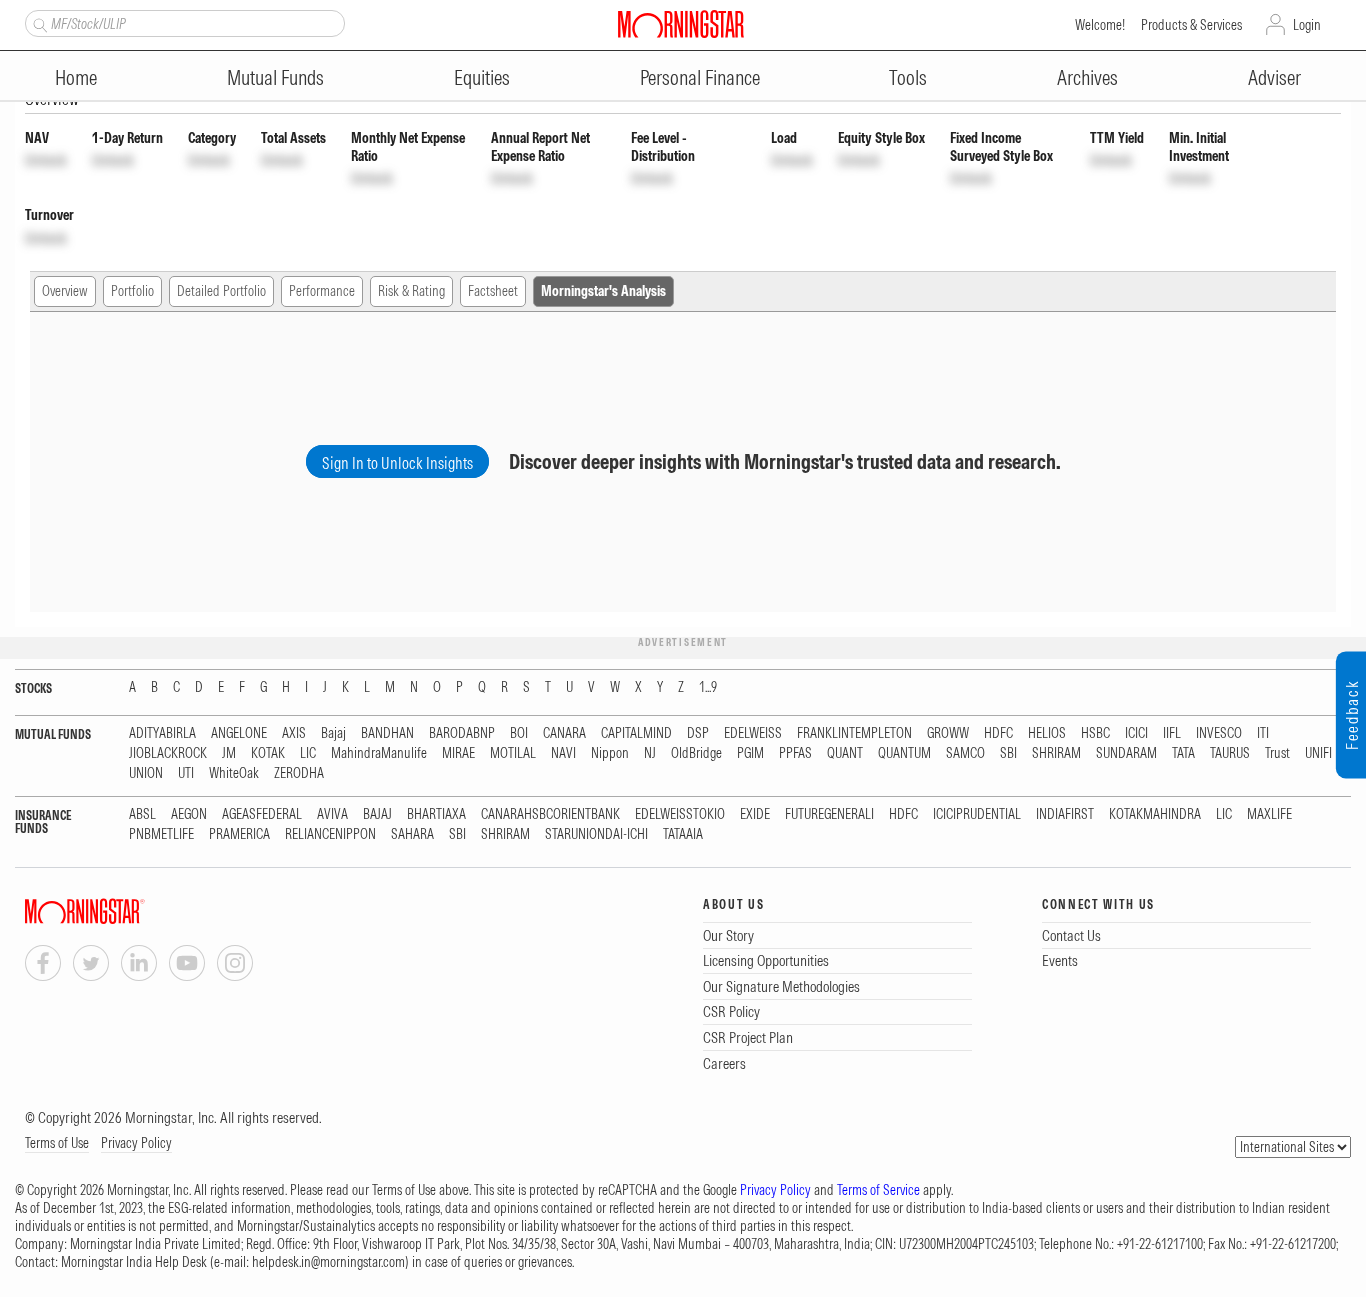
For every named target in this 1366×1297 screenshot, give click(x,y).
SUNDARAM (1126, 753)
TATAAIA (683, 834)
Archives (1087, 77)
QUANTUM (904, 753)
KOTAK (268, 753)
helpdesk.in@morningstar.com (328, 1262)
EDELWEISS (753, 733)
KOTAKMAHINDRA (1155, 814)
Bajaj (333, 733)
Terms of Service (878, 1190)
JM (229, 753)
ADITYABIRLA (162, 733)
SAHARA (412, 834)
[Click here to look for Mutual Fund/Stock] (37, 23)
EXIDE (755, 814)
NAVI (563, 753)
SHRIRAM (1056, 753)
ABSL (142, 814)
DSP (698, 733)
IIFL (1172, 733)
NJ (650, 753)
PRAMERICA (239, 834)
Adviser (1274, 77)
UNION (146, 773)
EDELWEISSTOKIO (680, 814)
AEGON (189, 814)
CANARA (564, 733)
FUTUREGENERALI (829, 814)
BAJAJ (377, 814)
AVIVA (332, 814)
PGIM (750, 753)
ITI (1263, 733)
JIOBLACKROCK (168, 753)
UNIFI (1318, 753)
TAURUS (1230, 753)
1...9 (708, 687)
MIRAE (458, 753)
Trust (1277, 753)
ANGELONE (239, 733)
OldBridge (696, 753)
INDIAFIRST (1065, 814)
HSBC (1095, 733)
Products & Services (1191, 25)
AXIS (294, 733)
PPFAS (795, 753)
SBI (1008, 753)
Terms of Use (57, 1143)
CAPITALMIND (636, 733)
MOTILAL (513, 753)
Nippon (610, 753)
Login (1307, 25)
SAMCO (965, 753)
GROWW (948, 733)
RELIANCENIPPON (330, 834)
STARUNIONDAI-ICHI (596, 834)
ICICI (1136, 733)
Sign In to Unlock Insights (397, 463)
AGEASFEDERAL (262, 814)
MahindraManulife (379, 753)
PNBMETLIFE (161, 834)
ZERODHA (299, 773)
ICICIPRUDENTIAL (977, 814)
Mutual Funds (275, 77)
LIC (308, 753)
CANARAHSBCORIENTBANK (550, 814)
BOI (519, 733)
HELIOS (1047, 733)
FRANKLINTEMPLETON (854, 733)
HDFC (998, 733)
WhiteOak (234, 773)
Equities (482, 77)
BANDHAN (387, 733)
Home (76, 77)
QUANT (845, 753)
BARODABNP (462, 733)
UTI (186, 773)
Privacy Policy (136, 1143)
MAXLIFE (1269, 814)
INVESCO (1219, 733)
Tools (908, 77)
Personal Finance (700, 77)
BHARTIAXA (436, 814)
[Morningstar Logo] (681, 24)
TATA (1183, 753)
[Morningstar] (125, 911)
